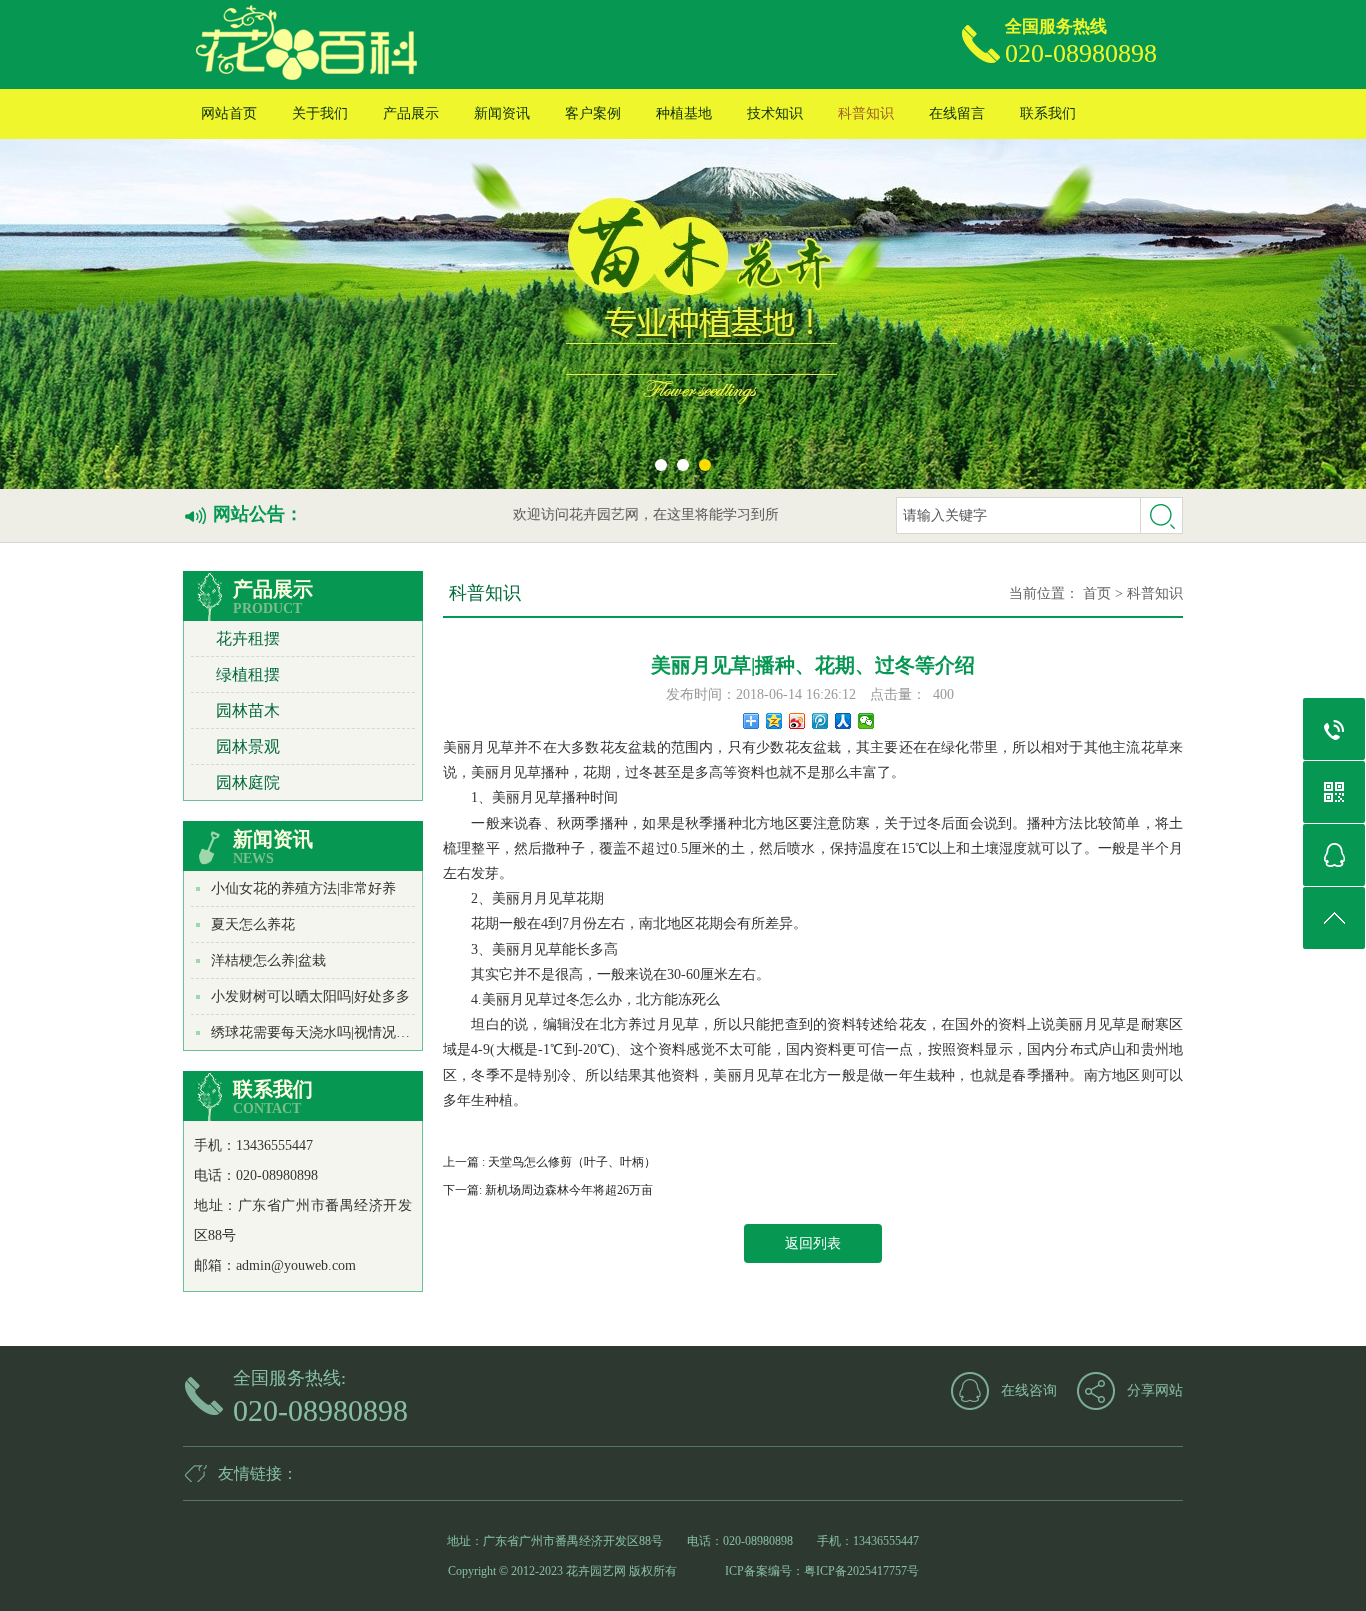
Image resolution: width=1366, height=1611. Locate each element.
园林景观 (248, 746)
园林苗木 (248, 710)
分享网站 (1155, 1390)
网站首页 (229, 113)
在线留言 (957, 113)
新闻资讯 (502, 113)
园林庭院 (248, 782)
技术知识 (775, 113)
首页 (1097, 593)
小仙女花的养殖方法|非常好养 (303, 888)
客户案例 (593, 113)
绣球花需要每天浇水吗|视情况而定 (317, 1032)
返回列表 (813, 1243)
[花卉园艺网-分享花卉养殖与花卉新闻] (412, 44)
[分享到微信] (866, 721)
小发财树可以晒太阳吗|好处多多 (310, 996)
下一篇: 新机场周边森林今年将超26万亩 (548, 1190)
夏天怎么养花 (253, 924)
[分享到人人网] (843, 721)
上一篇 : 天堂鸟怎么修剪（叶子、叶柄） (549, 1162)
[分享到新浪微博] (797, 721)
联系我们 (1048, 113)
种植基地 (684, 113)
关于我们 (320, 113)
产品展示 (411, 113)
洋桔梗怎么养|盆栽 (268, 960)
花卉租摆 (248, 638)
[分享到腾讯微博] (820, 721)
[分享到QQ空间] (774, 721)
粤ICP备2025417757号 (861, 1571)
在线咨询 (1029, 1390)
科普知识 (866, 113)
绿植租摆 (248, 674)
